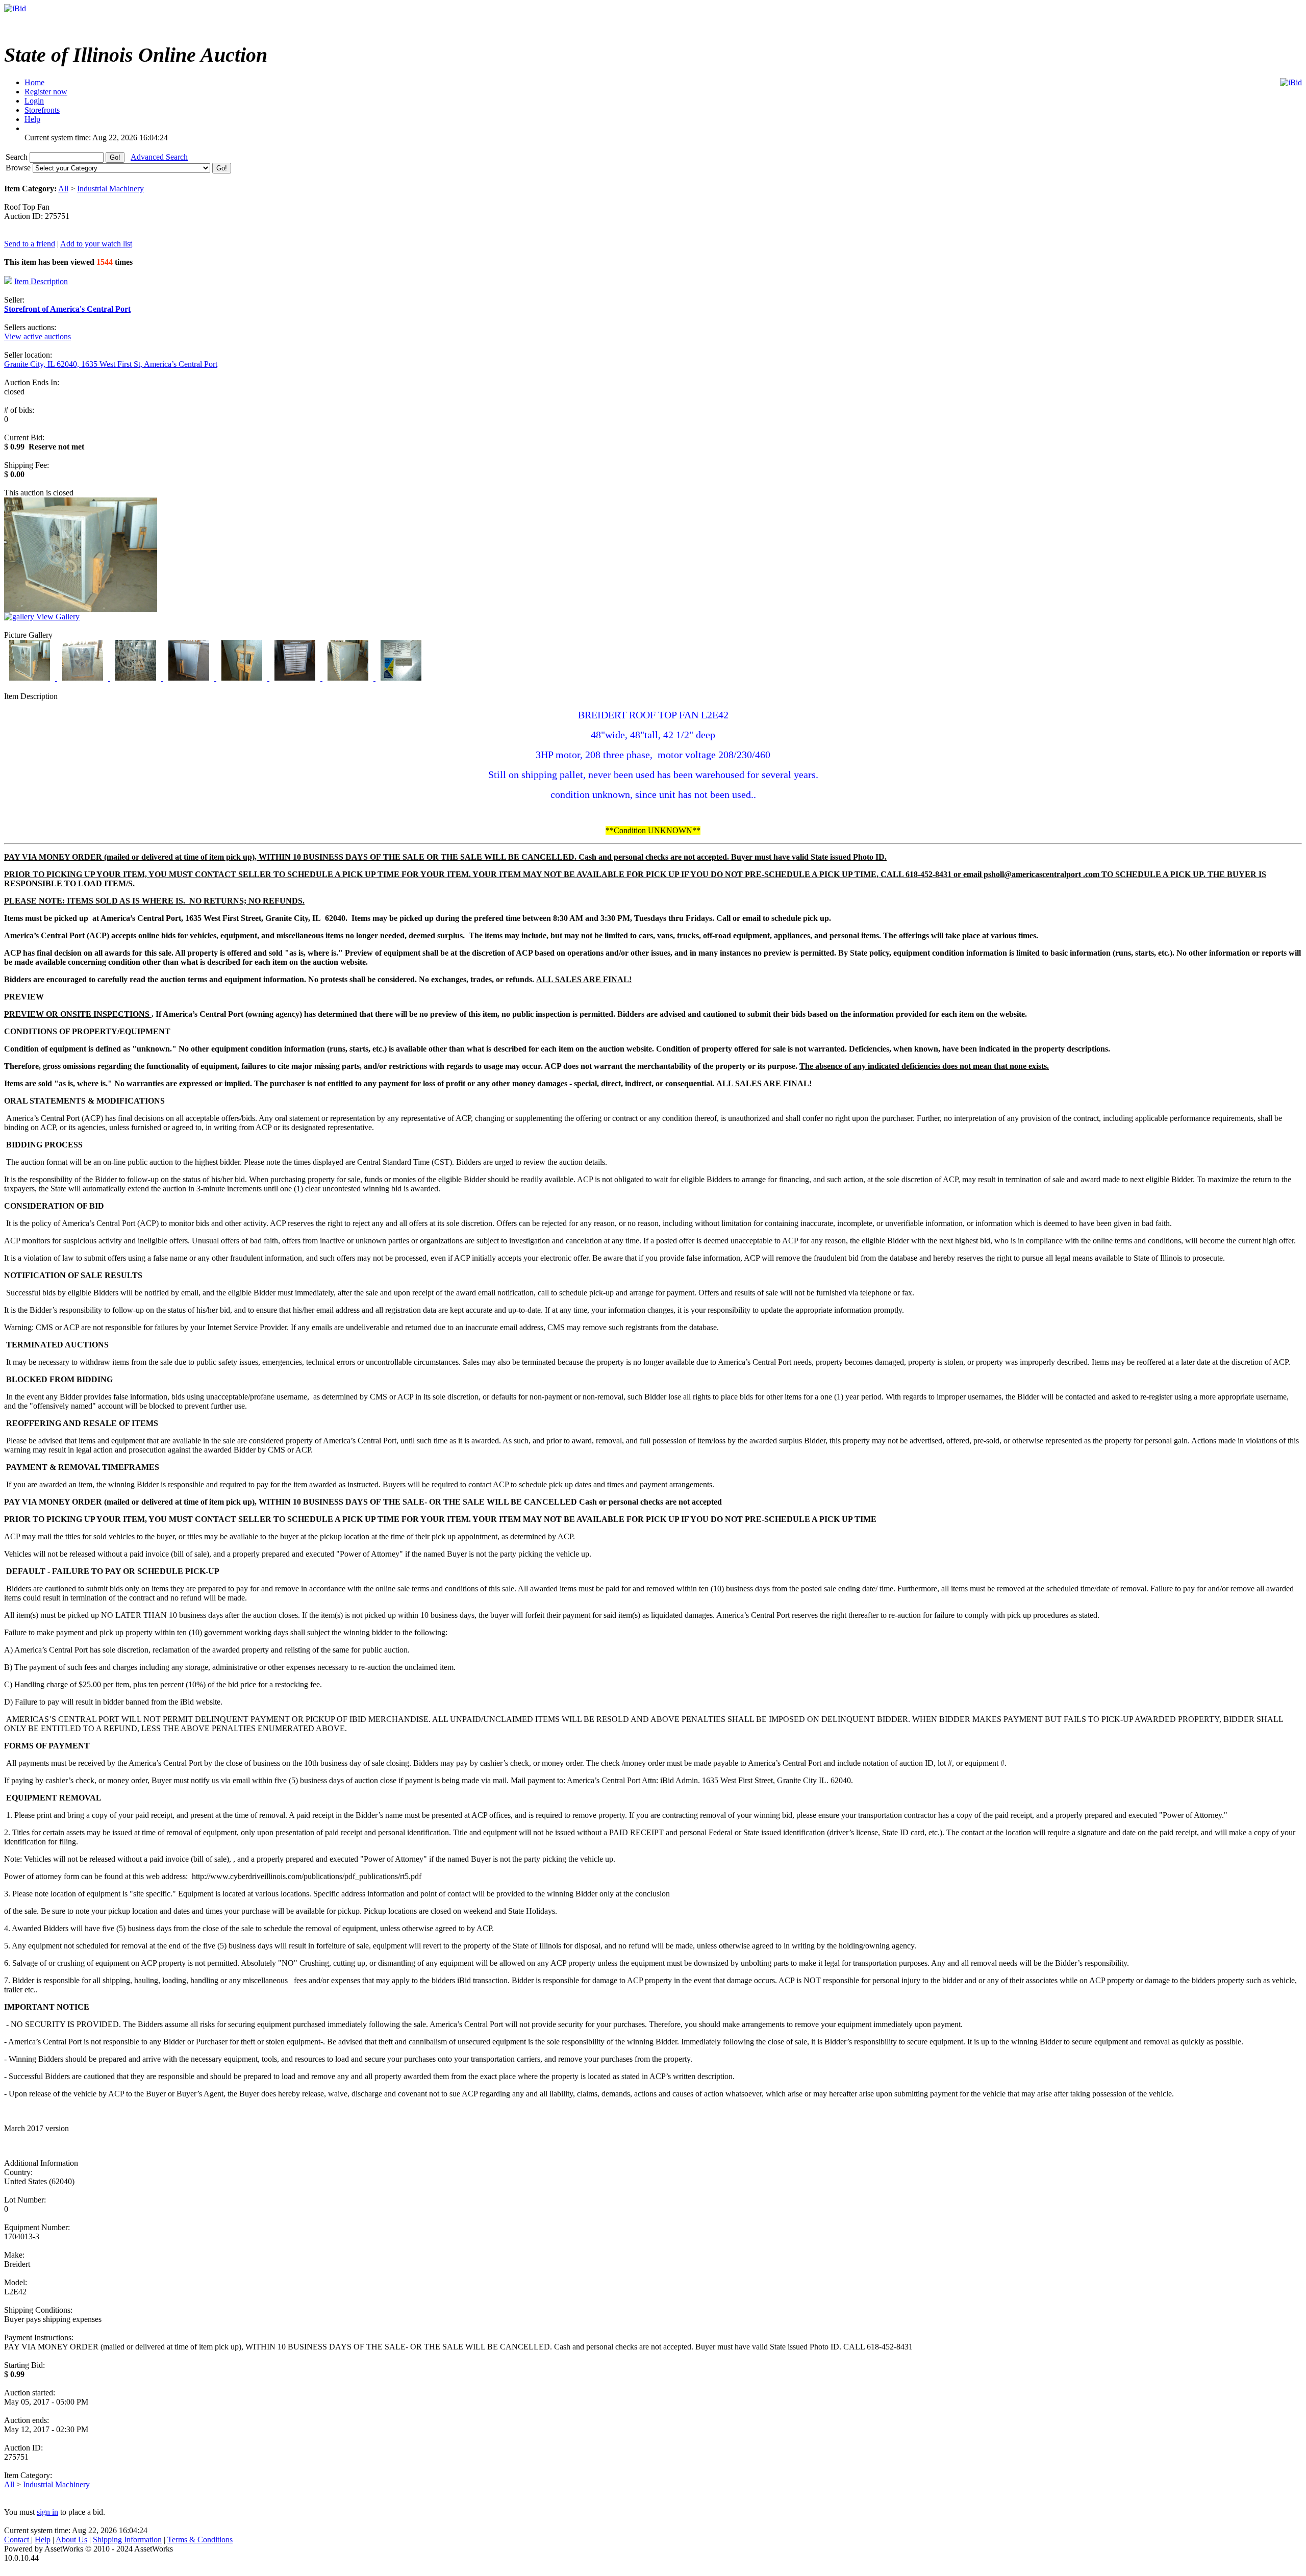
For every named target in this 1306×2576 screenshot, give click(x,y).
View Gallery (57, 617)
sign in (47, 2512)
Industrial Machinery (110, 189)
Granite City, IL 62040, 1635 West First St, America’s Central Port (111, 364)
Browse (19, 168)
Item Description (41, 281)
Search (18, 157)
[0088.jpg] (401, 678)
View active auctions (37, 336)
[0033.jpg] (137, 678)
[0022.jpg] (84, 678)
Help (43, 2540)
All (63, 189)
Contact (18, 2540)
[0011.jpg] (31, 678)
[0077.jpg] (349, 678)
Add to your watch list (96, 244)
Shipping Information (127, 2540)
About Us (71, 2540)
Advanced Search (159, 157)
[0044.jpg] (190, 678)
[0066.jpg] (296, 678)
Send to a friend (30, 244)
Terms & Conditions (200, 2540)
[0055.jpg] (243, 678)
